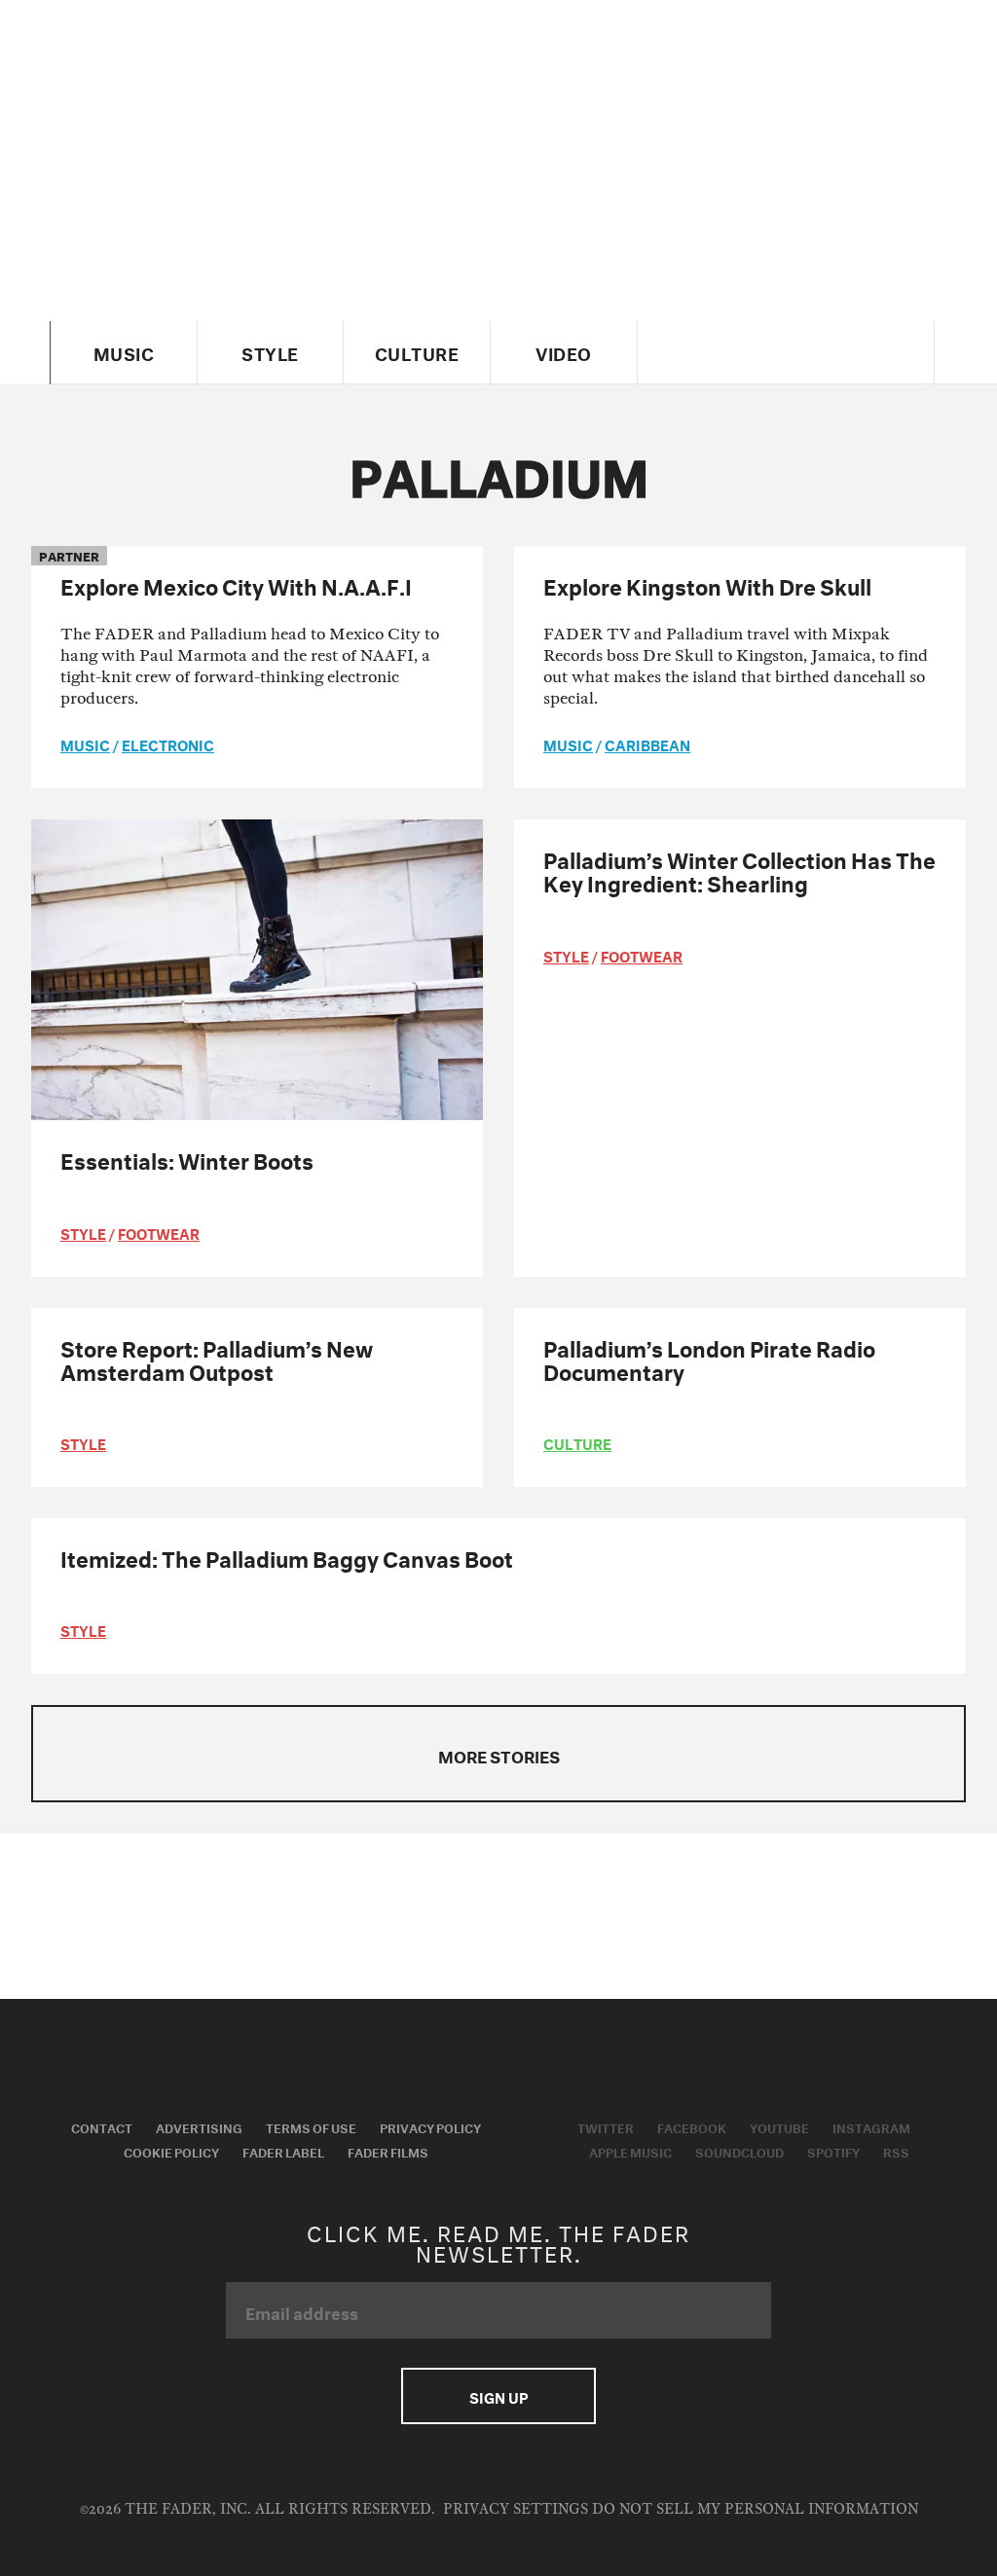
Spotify (833, 2151)
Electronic (168, 744)
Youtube (779, 2126)
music (85, 744)
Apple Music (630, 2151)
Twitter (606, 2126)
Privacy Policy (430, 2126)
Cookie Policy (171, 2151)
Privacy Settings (516, 2509)
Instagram (871, 2126)
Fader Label (283, 2151)
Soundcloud (739, 2151)
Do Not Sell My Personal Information (755, 2509)
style (83, 1232)
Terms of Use (311, 2126)
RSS (896, 2151)
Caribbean (647, 744)
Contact (102, 2126)
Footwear (159, 1232)
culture (577, 1442)
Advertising (199, 2126)
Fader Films (388, 2151)
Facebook (692, 2126)
